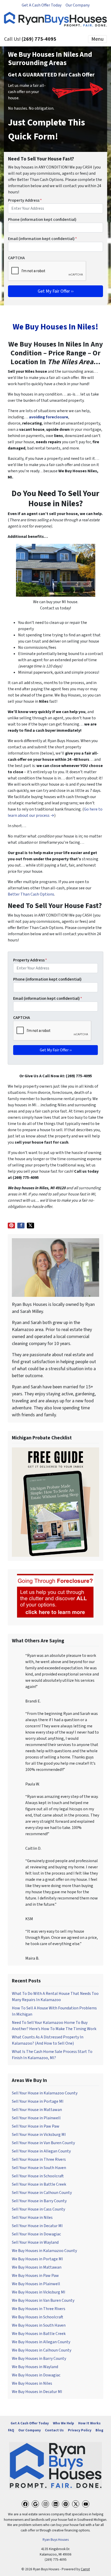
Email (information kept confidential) (42, 239)
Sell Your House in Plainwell (36, 2118)
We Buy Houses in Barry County (39, 2359)
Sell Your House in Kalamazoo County (45, 2093)
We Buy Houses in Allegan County (41, 2342)
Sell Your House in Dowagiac (36, 2234)
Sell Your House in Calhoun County (42, 2193)
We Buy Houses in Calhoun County (42, 2350)
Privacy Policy (80, 2430)
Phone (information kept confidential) (42, 220)
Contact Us (54, 2430)
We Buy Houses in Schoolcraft (38, 2317)
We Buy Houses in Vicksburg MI (39, 2292)
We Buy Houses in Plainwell (36, 2284)
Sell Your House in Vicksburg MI (39, 2135)
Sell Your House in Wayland (35, 2242)
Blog (99, 2430)
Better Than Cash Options (31, 894)
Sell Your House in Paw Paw (36, 2126)
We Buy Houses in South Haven (39, 2325)
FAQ (11, 2430)
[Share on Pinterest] (11, 1226)
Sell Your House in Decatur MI (37, 2226)
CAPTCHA (16, 258)
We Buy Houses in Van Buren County (43, 2300)
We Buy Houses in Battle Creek (39, 2334)
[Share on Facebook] (21, 1226)
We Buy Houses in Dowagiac (36, 2375)
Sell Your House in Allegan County (41, 2151)
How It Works (89, 2423)
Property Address (25, 200)
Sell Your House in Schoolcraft (38, 2176)
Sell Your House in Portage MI (38, 2101)
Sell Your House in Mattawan (37, 2110)
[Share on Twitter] (30, 1226)
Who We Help (64, 2423)
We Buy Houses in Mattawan (37, 2267)
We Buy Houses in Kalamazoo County (44, 2251)
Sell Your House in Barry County (39, 2201)
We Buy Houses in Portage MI (37, 2259)
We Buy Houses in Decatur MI (37, 2392)
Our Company (78, 5)
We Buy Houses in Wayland (35, 2367)
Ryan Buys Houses (56, 2540)
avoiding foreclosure (49, 417)
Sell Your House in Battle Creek (39, 2184)
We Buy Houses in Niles (32, 2383)
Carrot (85, 2569)
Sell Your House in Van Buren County (43, 2143)
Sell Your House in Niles (32, 2218)
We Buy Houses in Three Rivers (39, 2309)
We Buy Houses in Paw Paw (35, 2276)
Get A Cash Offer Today (42, 5)
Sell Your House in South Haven (39, 2168)
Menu (97, 39)
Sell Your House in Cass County (38, 2209)
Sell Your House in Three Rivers (39, 2159)
